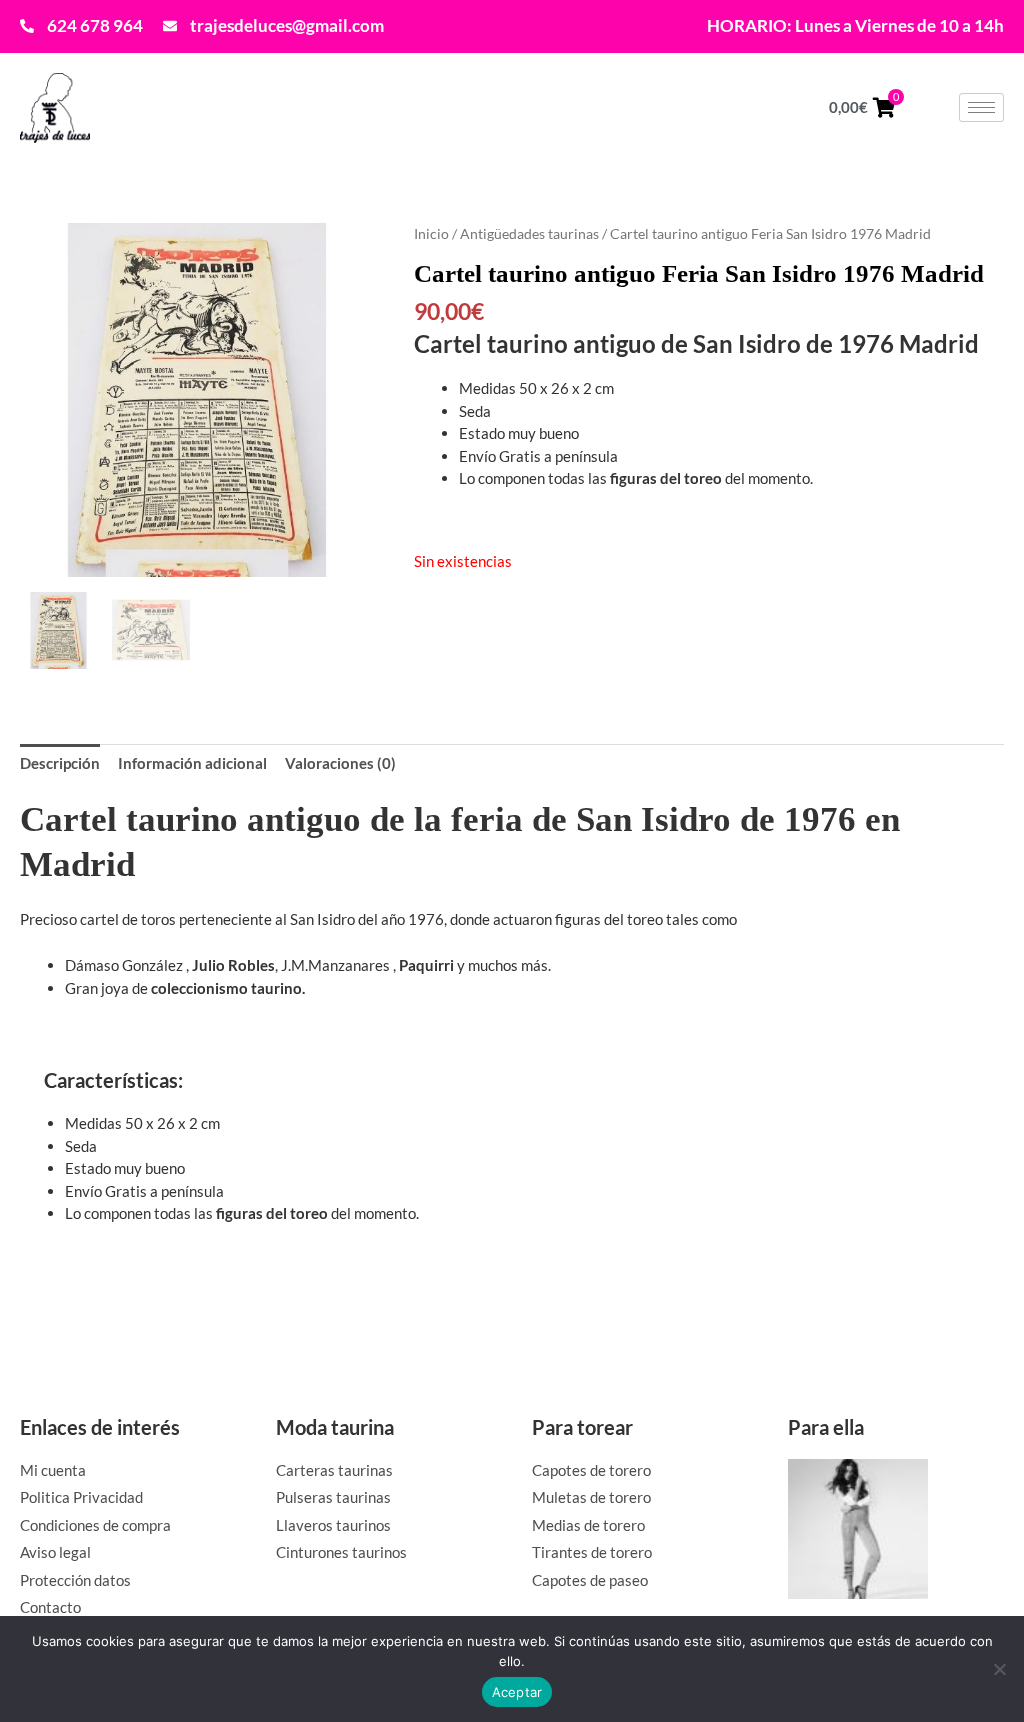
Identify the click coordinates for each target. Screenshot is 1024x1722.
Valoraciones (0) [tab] (340, 763)
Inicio (431, 233)
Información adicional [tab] (192, 763)
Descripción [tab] (60, 763)
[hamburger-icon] (981, 107)
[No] (999, 1669)
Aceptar (517, 1692)
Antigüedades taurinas (529, 233)
